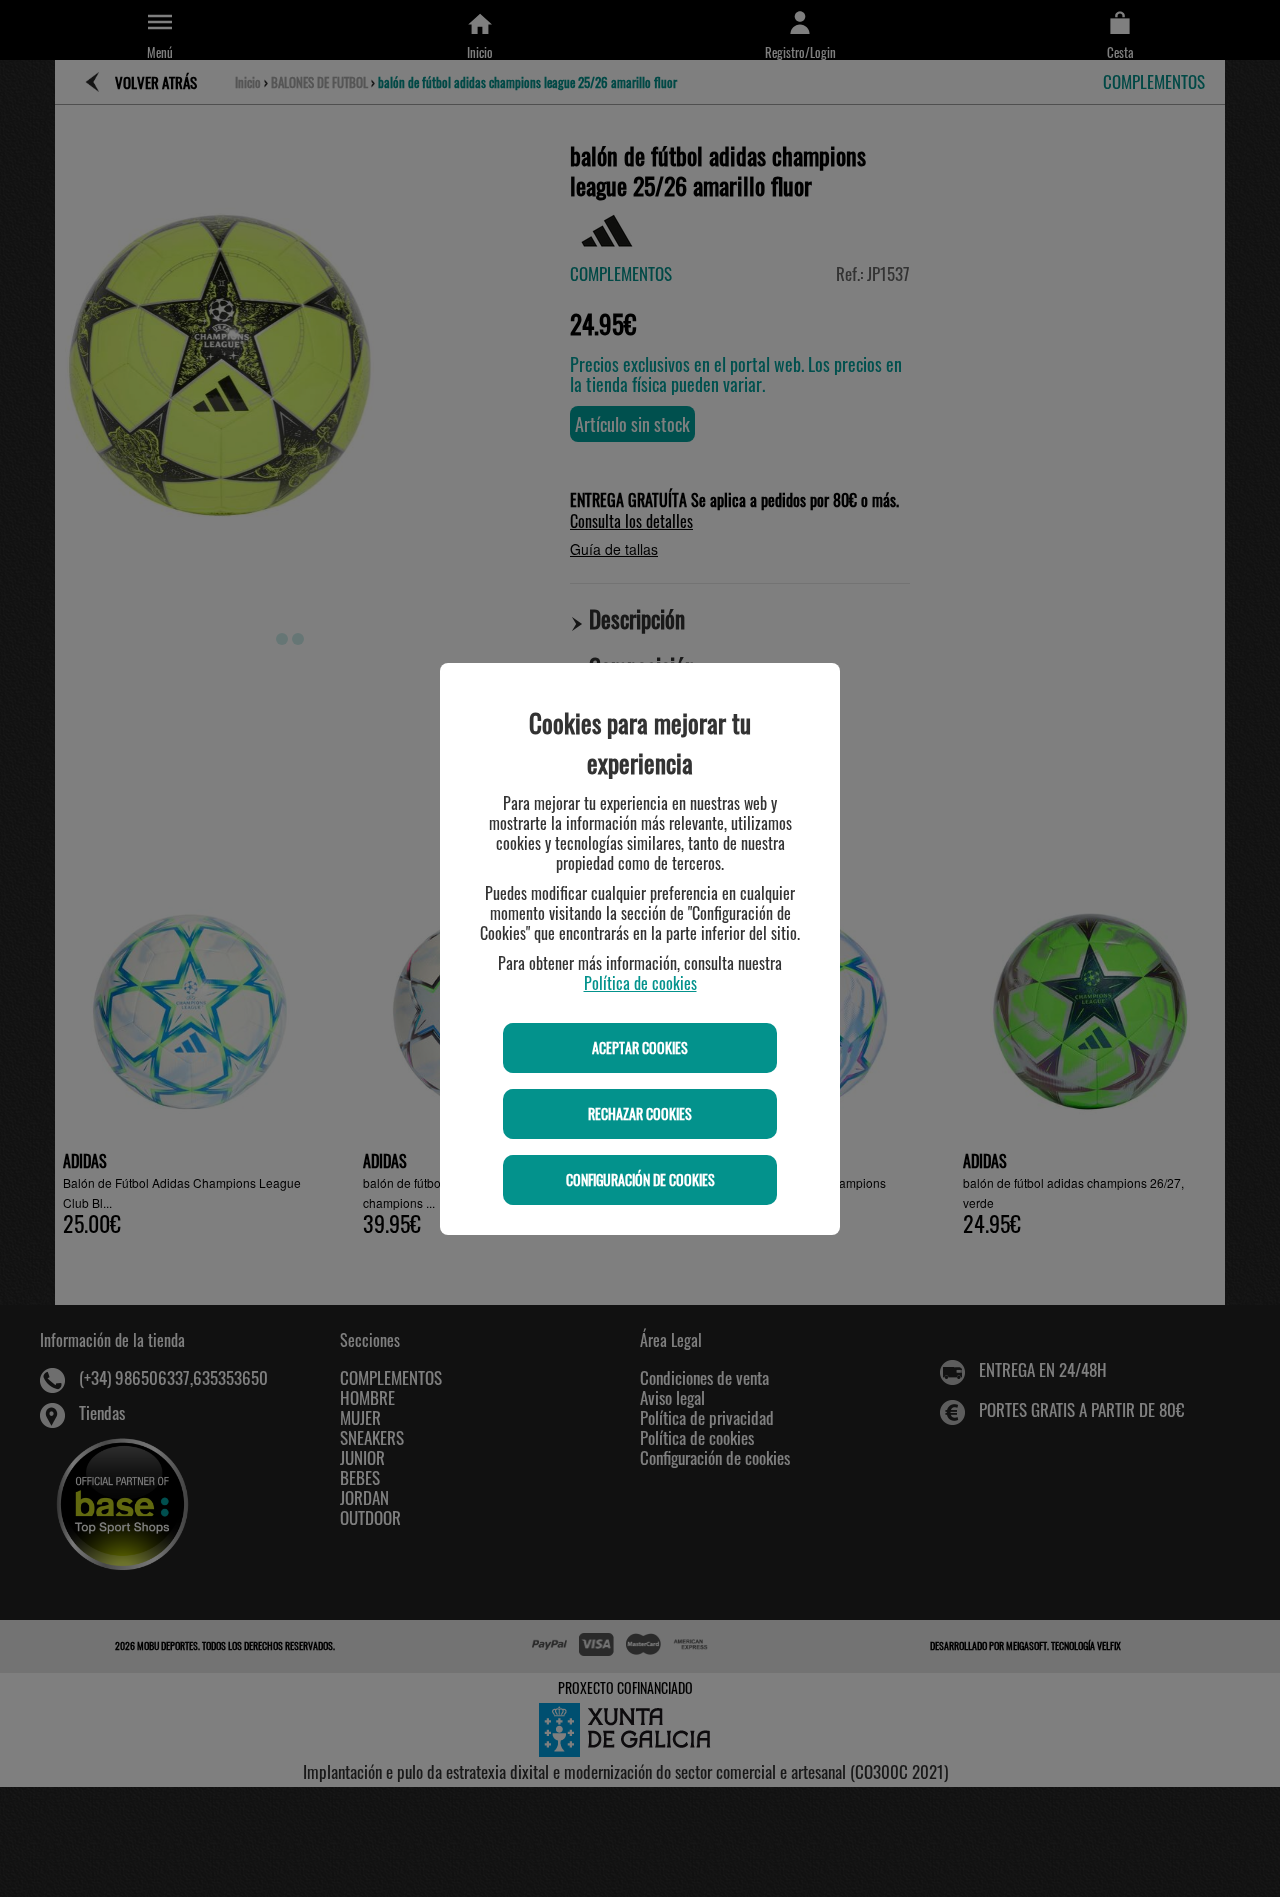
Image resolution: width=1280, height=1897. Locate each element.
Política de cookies (640, 983)
